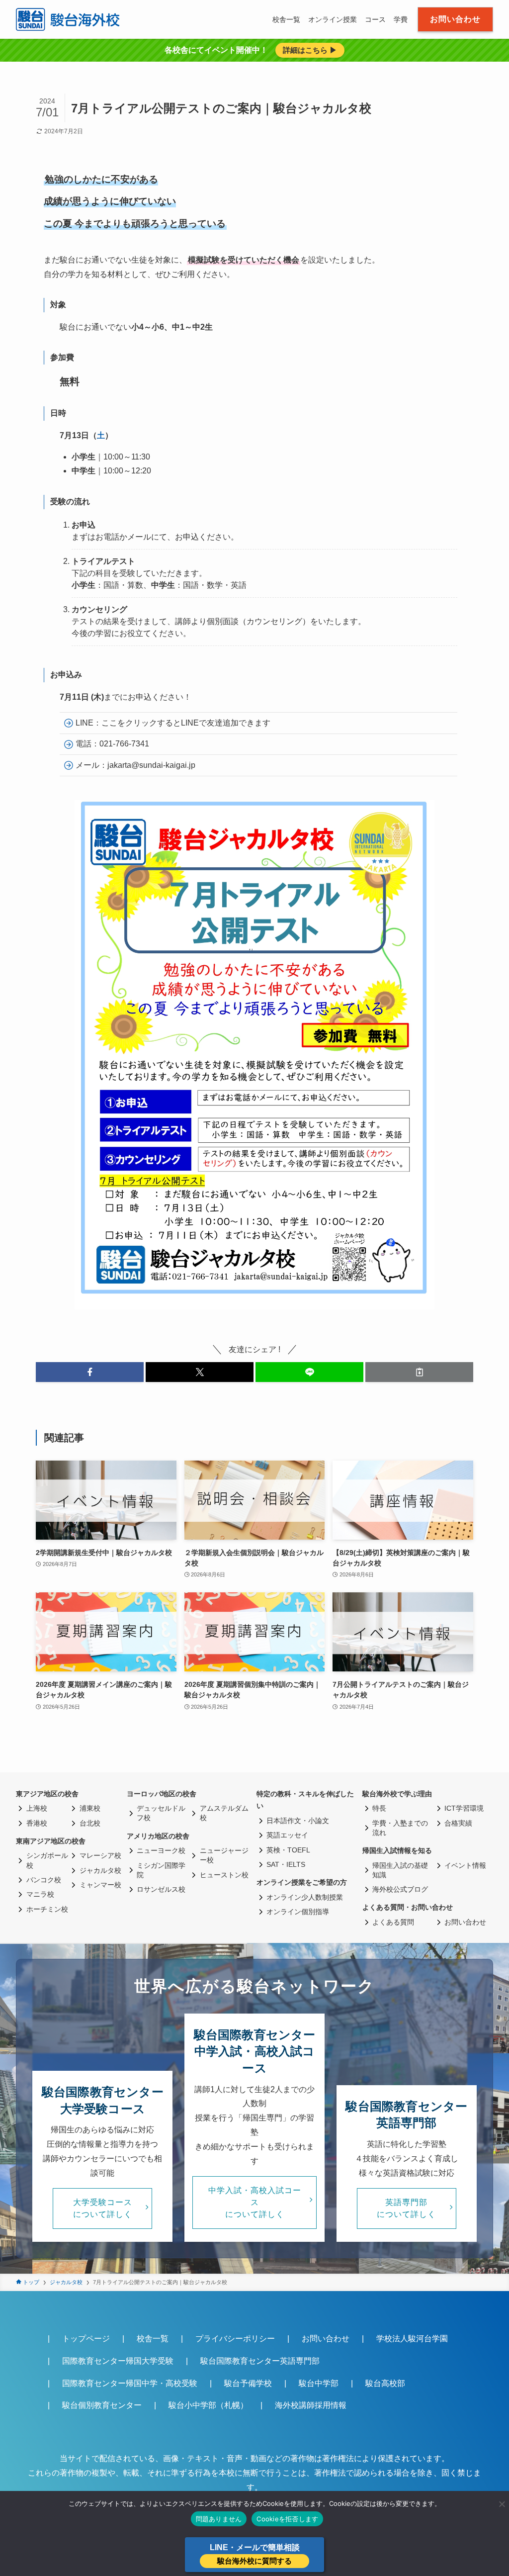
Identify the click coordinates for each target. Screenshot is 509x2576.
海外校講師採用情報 (311, 2405)
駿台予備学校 (248, 2383)
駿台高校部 (385, 2383)
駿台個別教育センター (102, 2405)
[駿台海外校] (69, 19)
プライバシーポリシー (235, 2339)
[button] (90, 1372)
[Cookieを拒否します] (502, 2504)
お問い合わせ (326, 2339)
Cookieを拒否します (287, 2519)
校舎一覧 (153, 2339)
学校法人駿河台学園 (412, 2339)
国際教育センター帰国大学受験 (118, 2361)
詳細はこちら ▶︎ (310, 50)
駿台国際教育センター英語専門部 (260, 2361)
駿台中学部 (319, 2383)
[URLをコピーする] (419, 1372)
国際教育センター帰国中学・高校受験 (130, 2383)
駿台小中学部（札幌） (208, 2405)
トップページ (86, 2339)
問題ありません (219, 2519)
